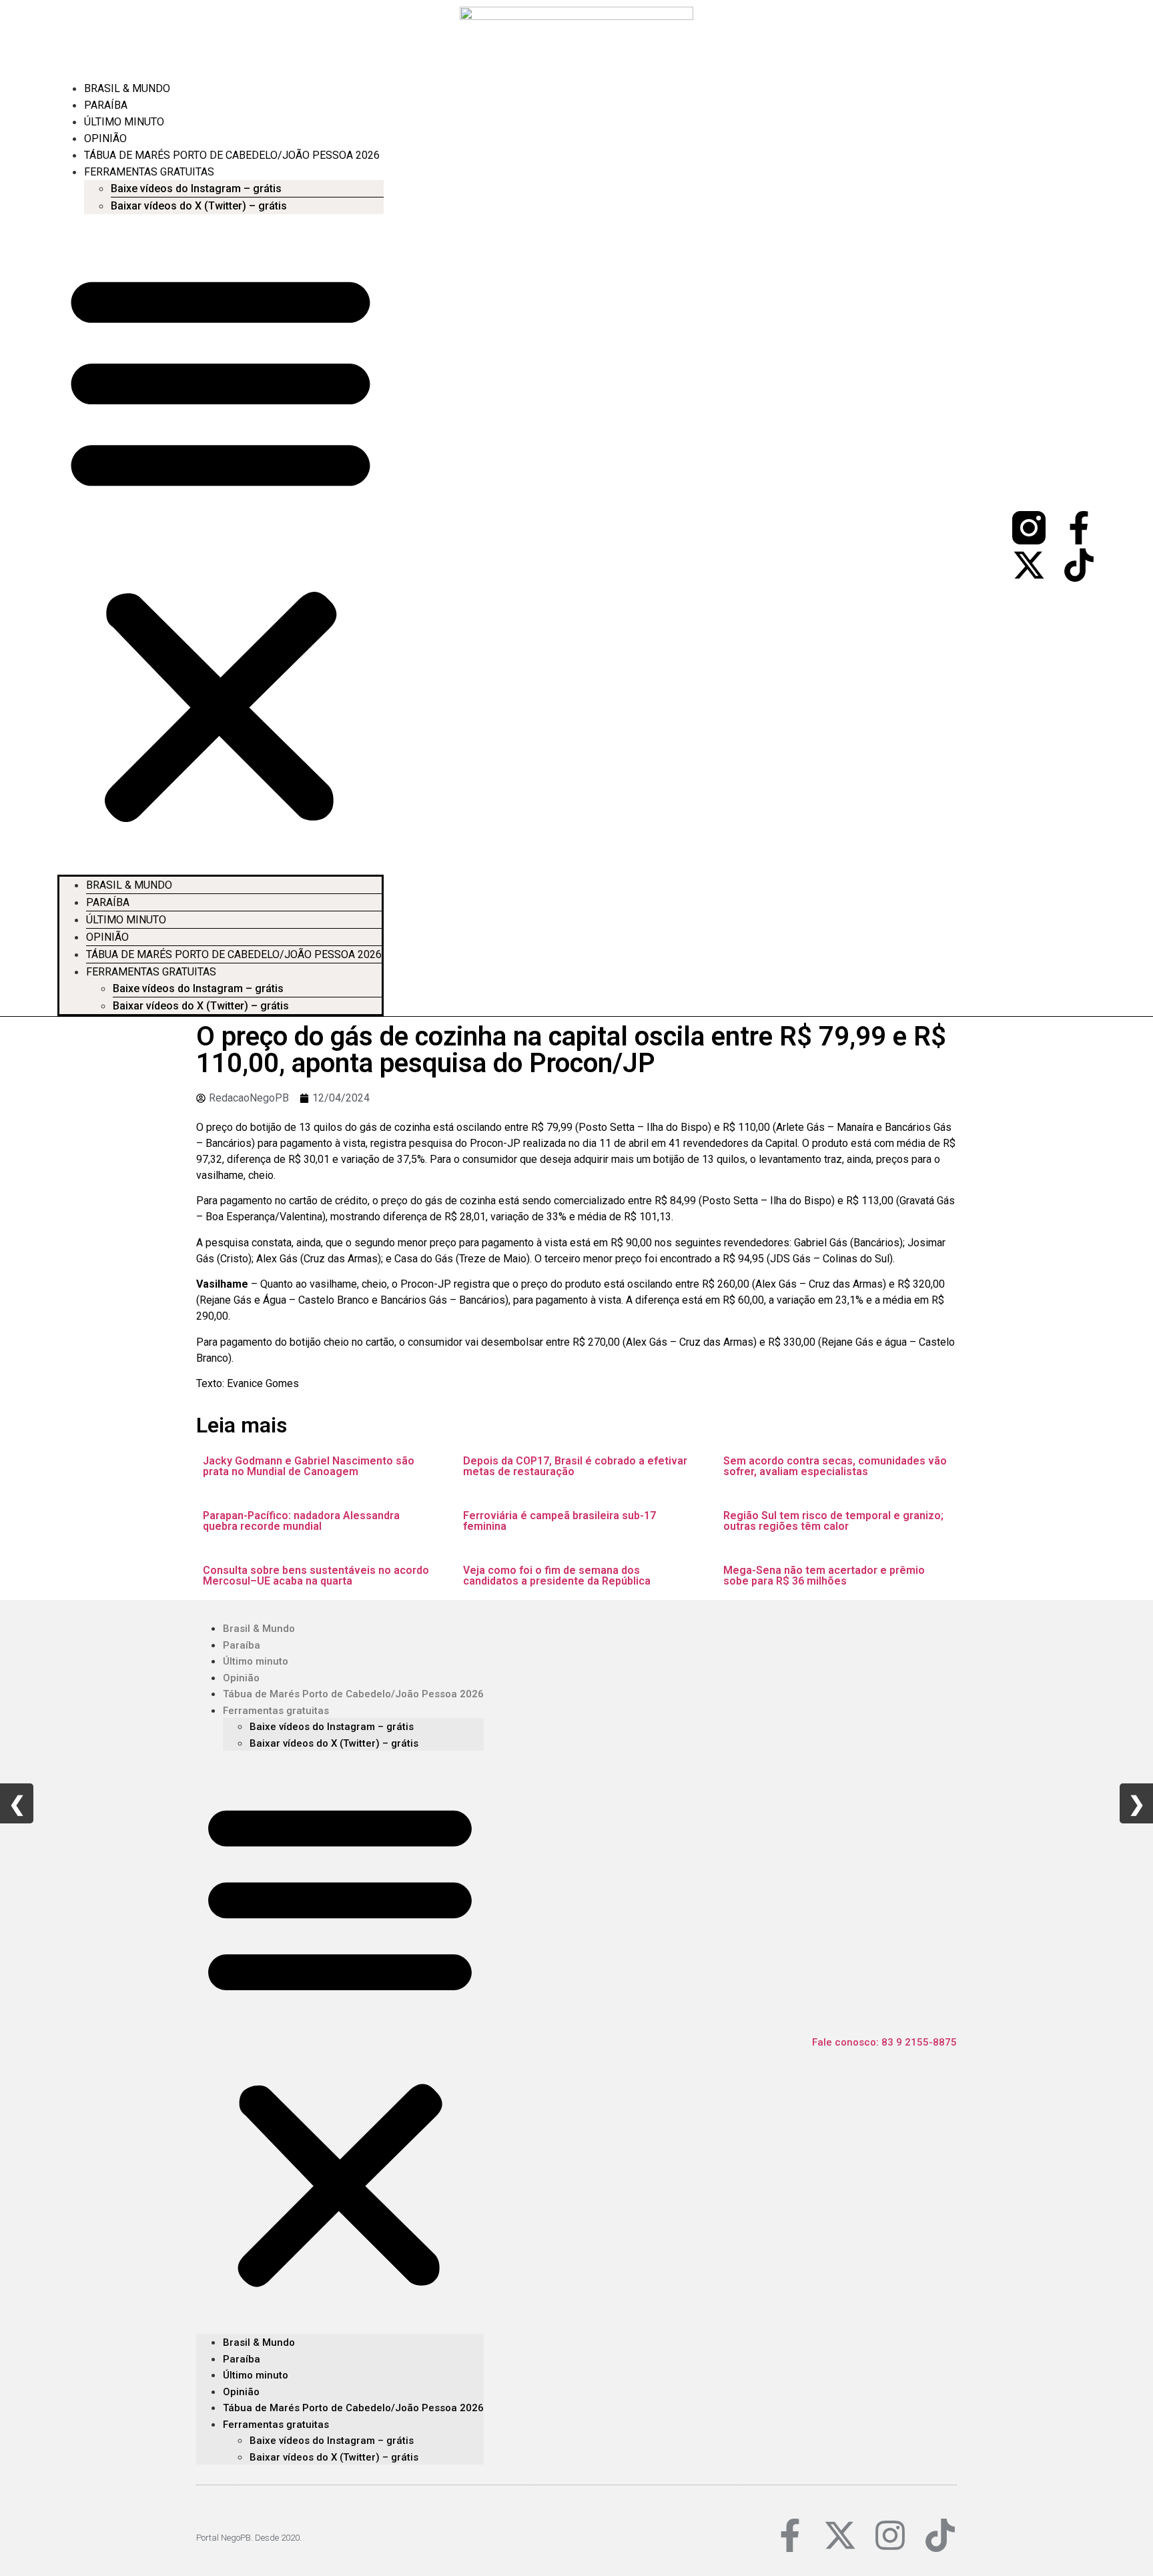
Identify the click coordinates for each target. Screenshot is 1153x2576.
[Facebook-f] (1079, 528)
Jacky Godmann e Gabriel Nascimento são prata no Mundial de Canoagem (309, 1466)
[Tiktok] (1079, 565)
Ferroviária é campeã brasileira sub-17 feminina (559, 1521)
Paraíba (106, 105)
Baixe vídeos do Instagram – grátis (196, 188)
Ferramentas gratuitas (149, 172)
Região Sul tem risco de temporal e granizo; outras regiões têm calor (833, 1521)
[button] (221, 544)
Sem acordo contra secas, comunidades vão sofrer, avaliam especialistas (835, 1466)
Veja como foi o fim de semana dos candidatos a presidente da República (557, 1576)
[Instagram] (890, 2535)
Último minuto (124, 122)
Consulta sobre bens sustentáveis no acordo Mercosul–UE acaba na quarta (316, 1576)
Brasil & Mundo (127, 88)
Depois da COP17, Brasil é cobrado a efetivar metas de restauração (575, 1466)
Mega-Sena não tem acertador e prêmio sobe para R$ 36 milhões (824, 1576)
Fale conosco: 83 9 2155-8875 (884, 2042)
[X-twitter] (1029, 565)
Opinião (105, 138)
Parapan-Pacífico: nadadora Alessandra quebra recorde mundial (301, 1521)
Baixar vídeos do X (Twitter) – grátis (199, 206)
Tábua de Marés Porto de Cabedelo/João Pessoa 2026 (232, 155)
